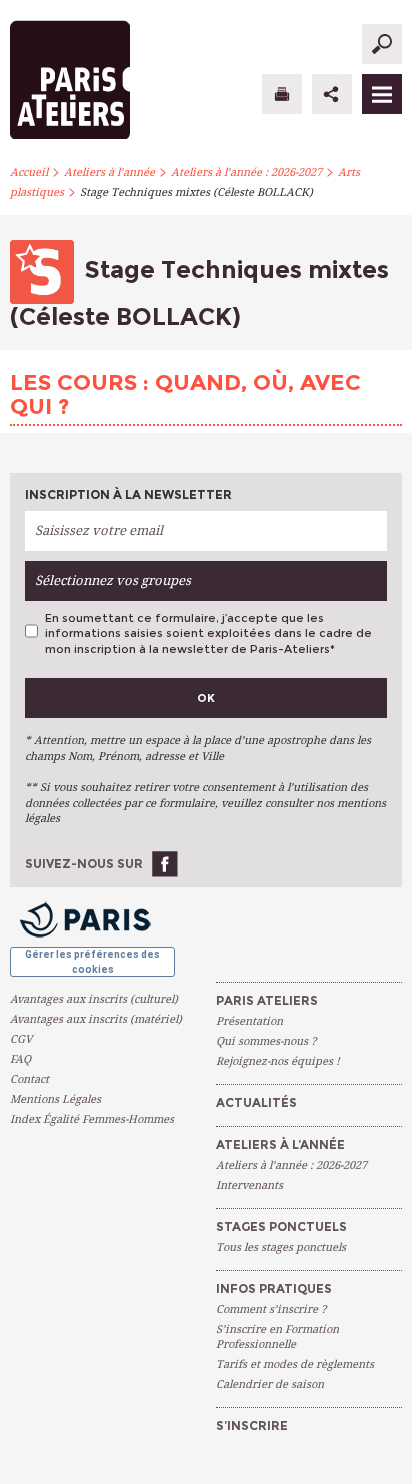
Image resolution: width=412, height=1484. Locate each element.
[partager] (332, 94)
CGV (21, 1039)
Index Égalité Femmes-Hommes (92, 1119)
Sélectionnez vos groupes (113, 580)
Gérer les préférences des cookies (92, 961)
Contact (29, 1079)
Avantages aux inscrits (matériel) (96, 1019)
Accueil (29, 172)
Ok (206, 698)
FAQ (20, 1059)
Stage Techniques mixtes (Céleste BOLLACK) (196, 192)
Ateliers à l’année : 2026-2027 (246, 172)
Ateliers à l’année (109, 172)
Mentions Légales (55, 1099)
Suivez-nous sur (84, 863)
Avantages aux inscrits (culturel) (94, 999)
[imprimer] (282, 94)
